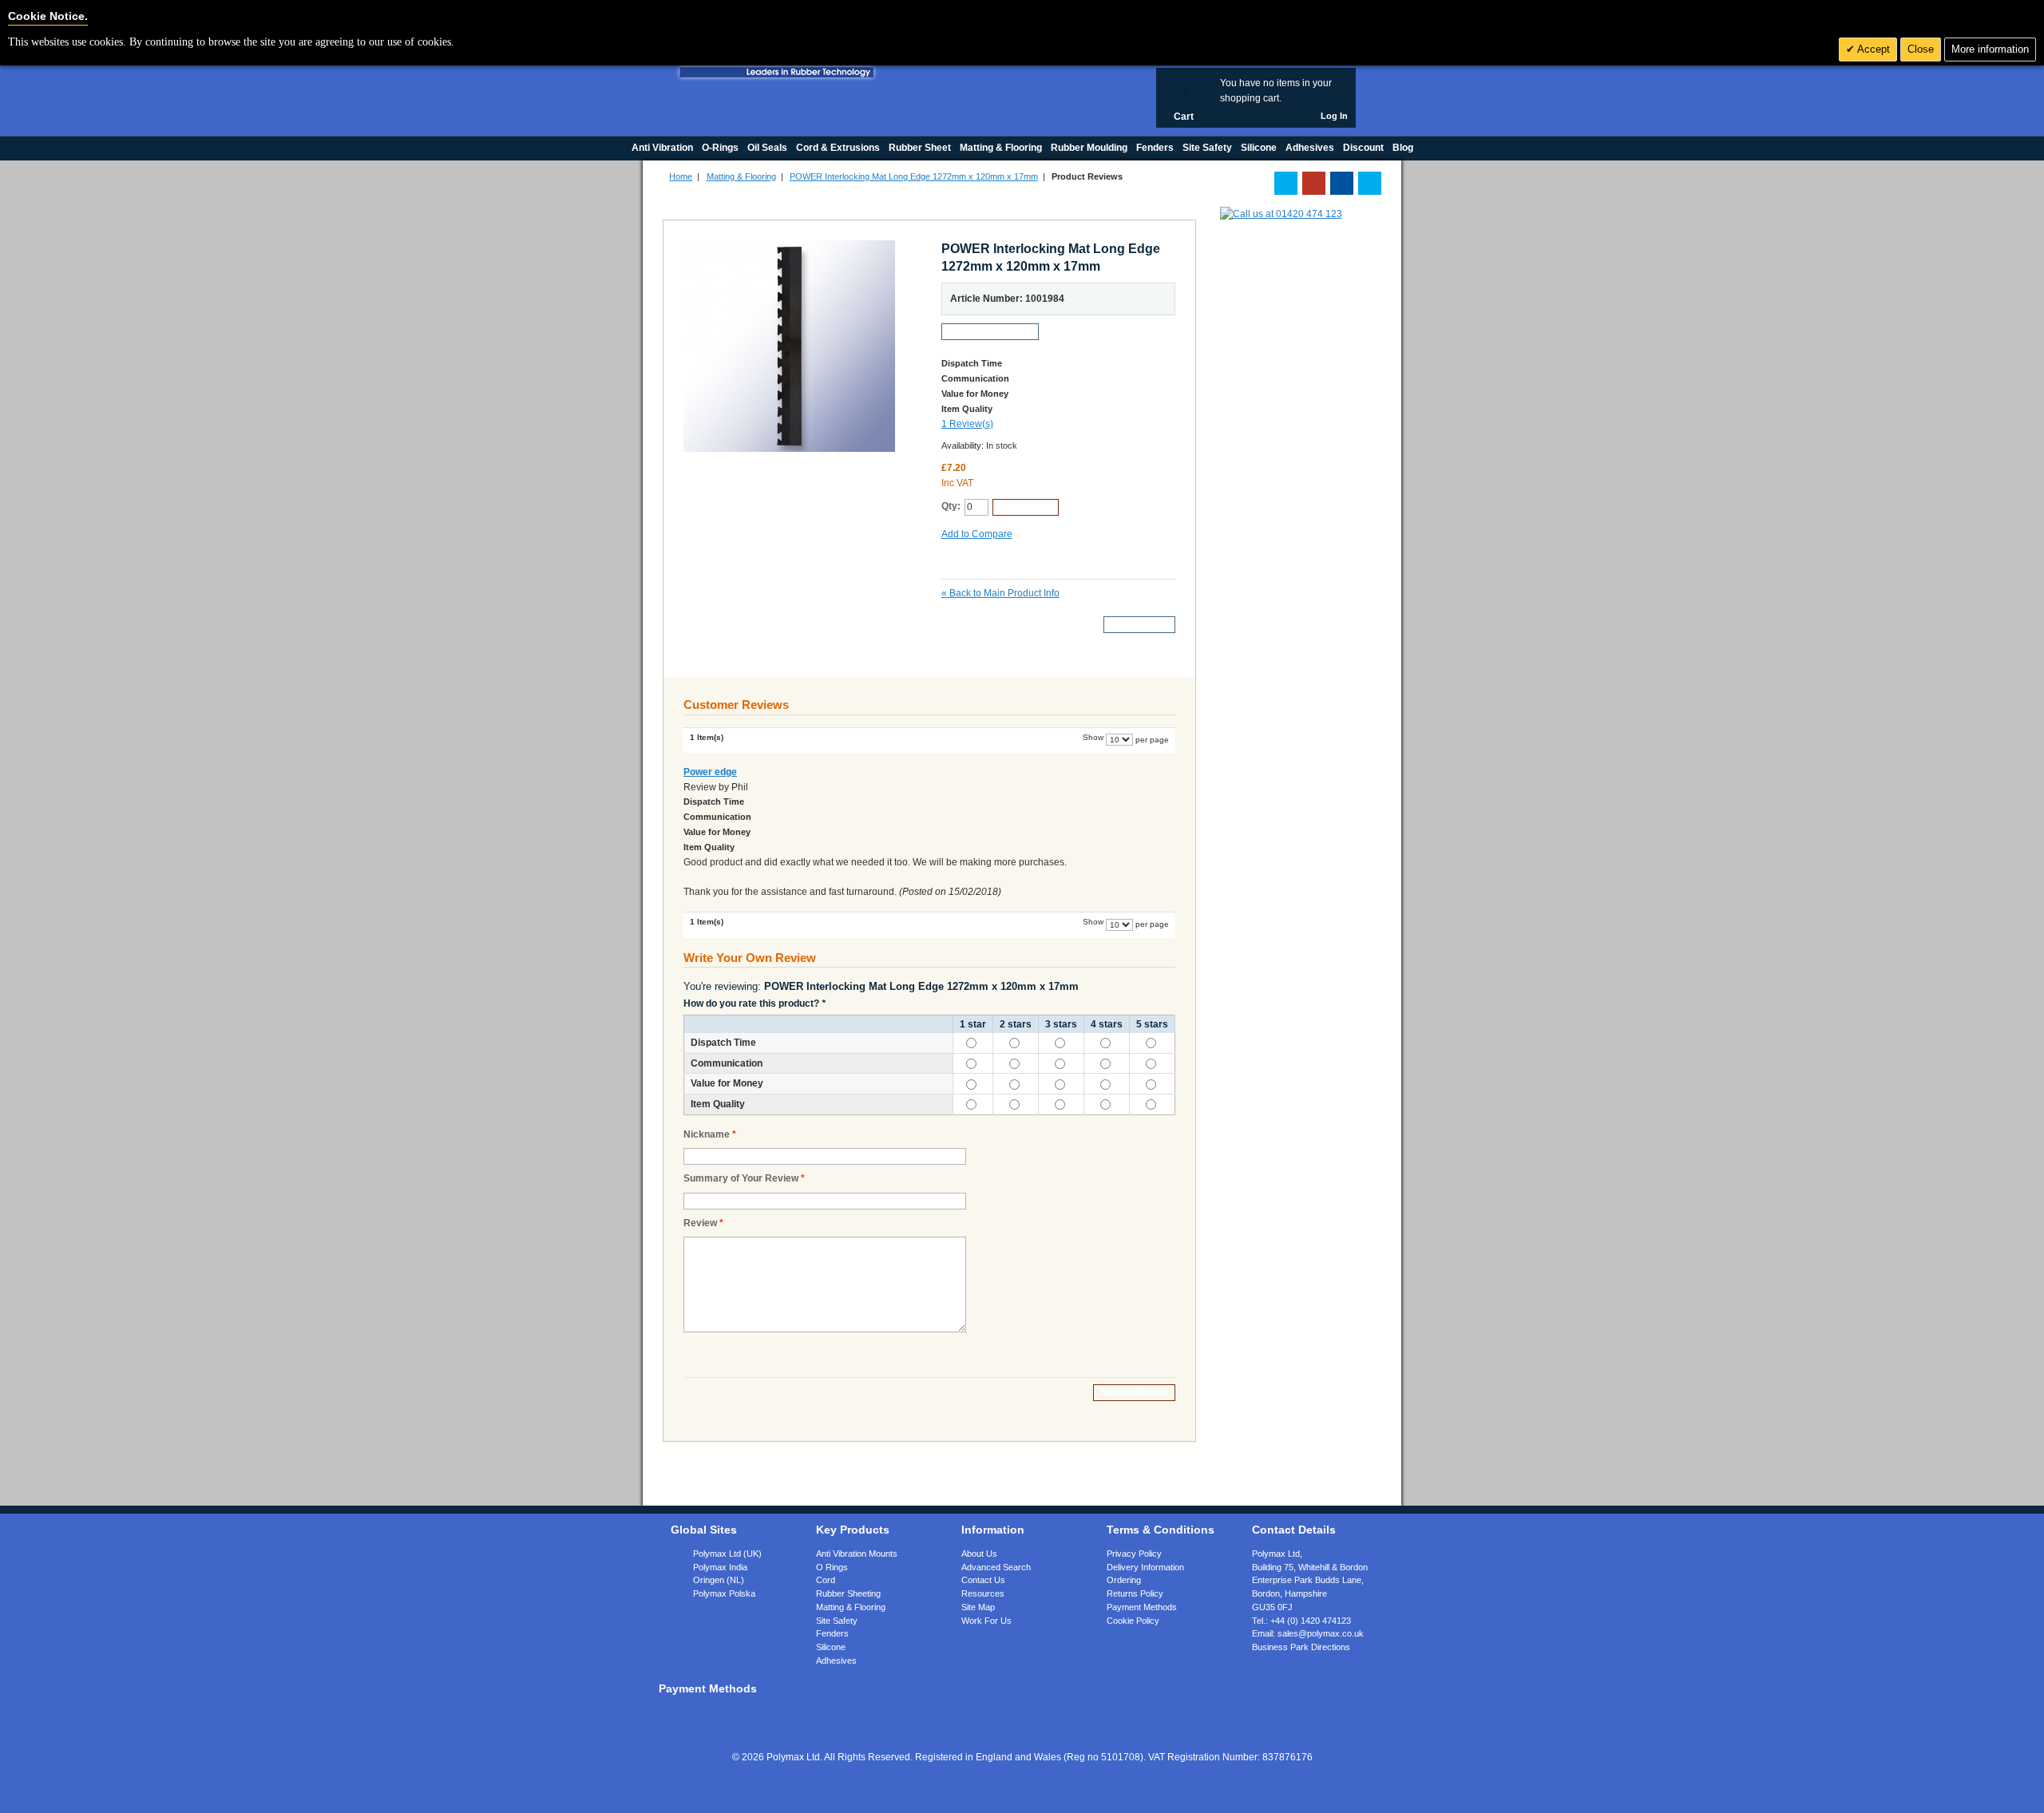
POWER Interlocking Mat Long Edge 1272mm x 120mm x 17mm (914, 176)
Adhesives (836, 1661)
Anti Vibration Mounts (857, 1554)
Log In (1334, 116)
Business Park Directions (1301, 1647)
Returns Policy (1135, 1593)
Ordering (1124, 1580)
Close (1921, 49)
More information (1990, 49)
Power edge (710, 772)
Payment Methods (1142, 1607)
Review (700, 1223)
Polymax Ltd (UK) (727, 1554)
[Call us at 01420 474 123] (1281, 214)
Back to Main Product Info (1000, 593)
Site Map (978, 1607)
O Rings (832, 1567)
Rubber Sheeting (848, 1593)
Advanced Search (996, 1567)
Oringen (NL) (719, 1580)
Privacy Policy (1134, 1554)
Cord (826, 1580)
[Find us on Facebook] (1342, 183)
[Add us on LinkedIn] (1314, 183)
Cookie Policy (1133, 1621)
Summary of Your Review (741, 1178)
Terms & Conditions (1161, 1530)
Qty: (951, 506)
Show (1093, 737)
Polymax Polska (724, 1593)
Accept (1872, 49)
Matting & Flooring (741, 176)
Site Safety (837, 1621)
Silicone (831, 1647)
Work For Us (986, 1621)
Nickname (707, 1134)
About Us (979, 1554)
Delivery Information (1145, 1567)
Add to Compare (977, 534)
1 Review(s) (967, 424)
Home (681, 176)
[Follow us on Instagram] (1370, 183)
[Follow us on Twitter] (1286, 183)
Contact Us (983, 1580)
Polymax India (720, 1567)
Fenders (832, 1633)
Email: (1308, 1633)
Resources (983, 1593)
